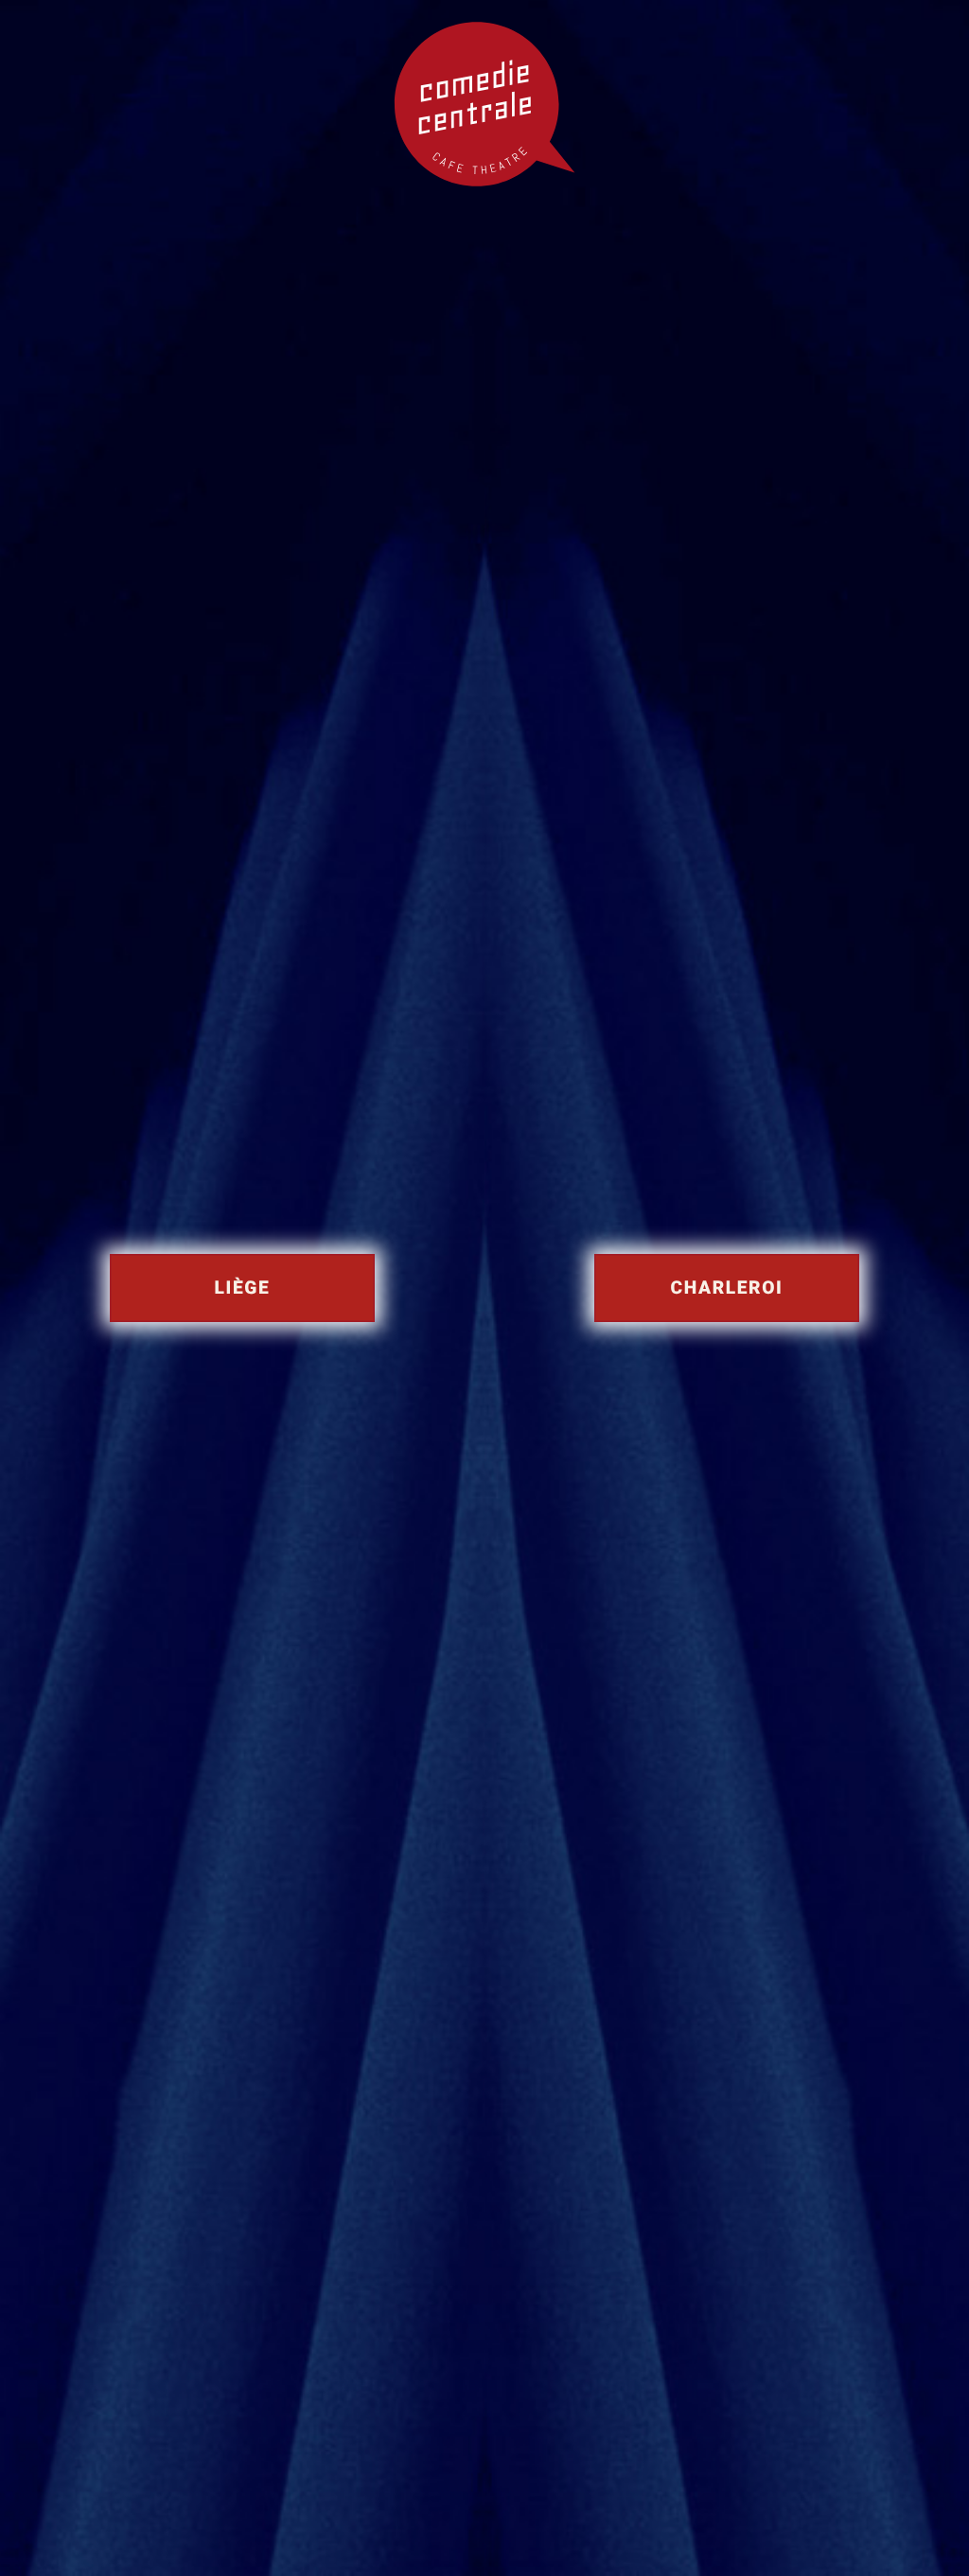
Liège (243, 1288)
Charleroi (727, 1288)
